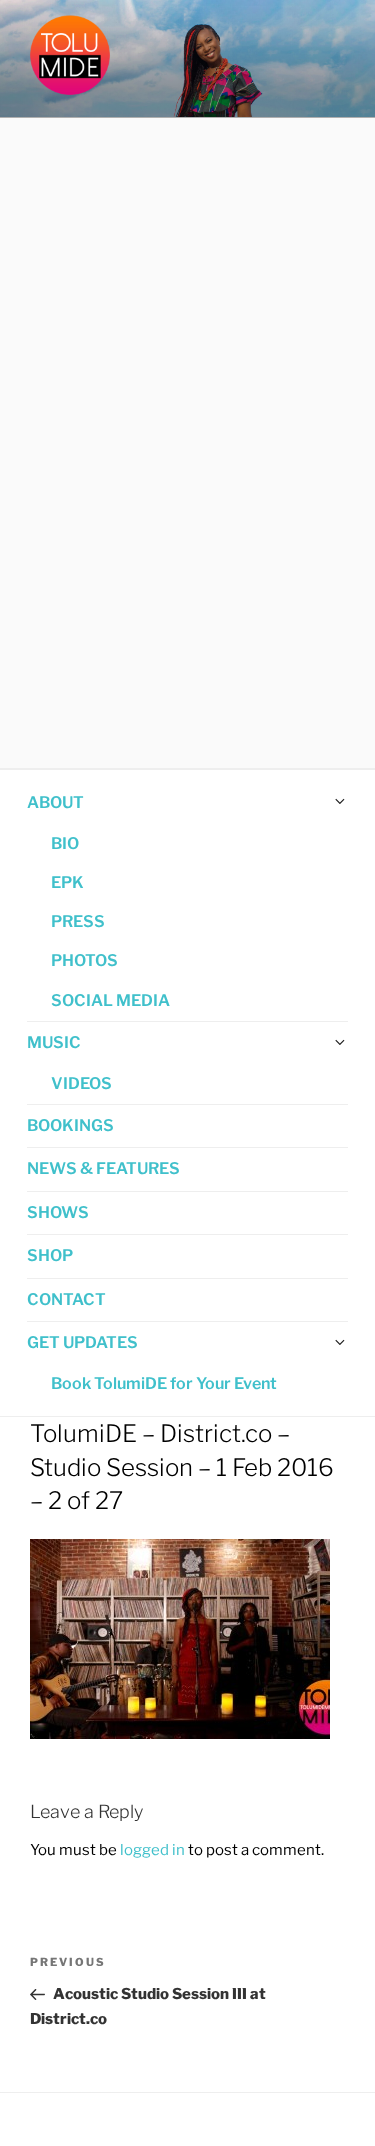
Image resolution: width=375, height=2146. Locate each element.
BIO (65, 843)
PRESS (78, 921)
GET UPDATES (82, 1342)
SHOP (50, 1255)
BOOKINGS (70, 1125)
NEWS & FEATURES (103, 1168)
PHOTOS (84, 960)
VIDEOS (81, 1083)
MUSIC (54, 1042)
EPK (67, 882)
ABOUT (55, 802)
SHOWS (58, 1212)
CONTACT (66, 1299)
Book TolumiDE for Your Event (164, 1383)
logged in (152, 1850)
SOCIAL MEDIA (110, 1000)
